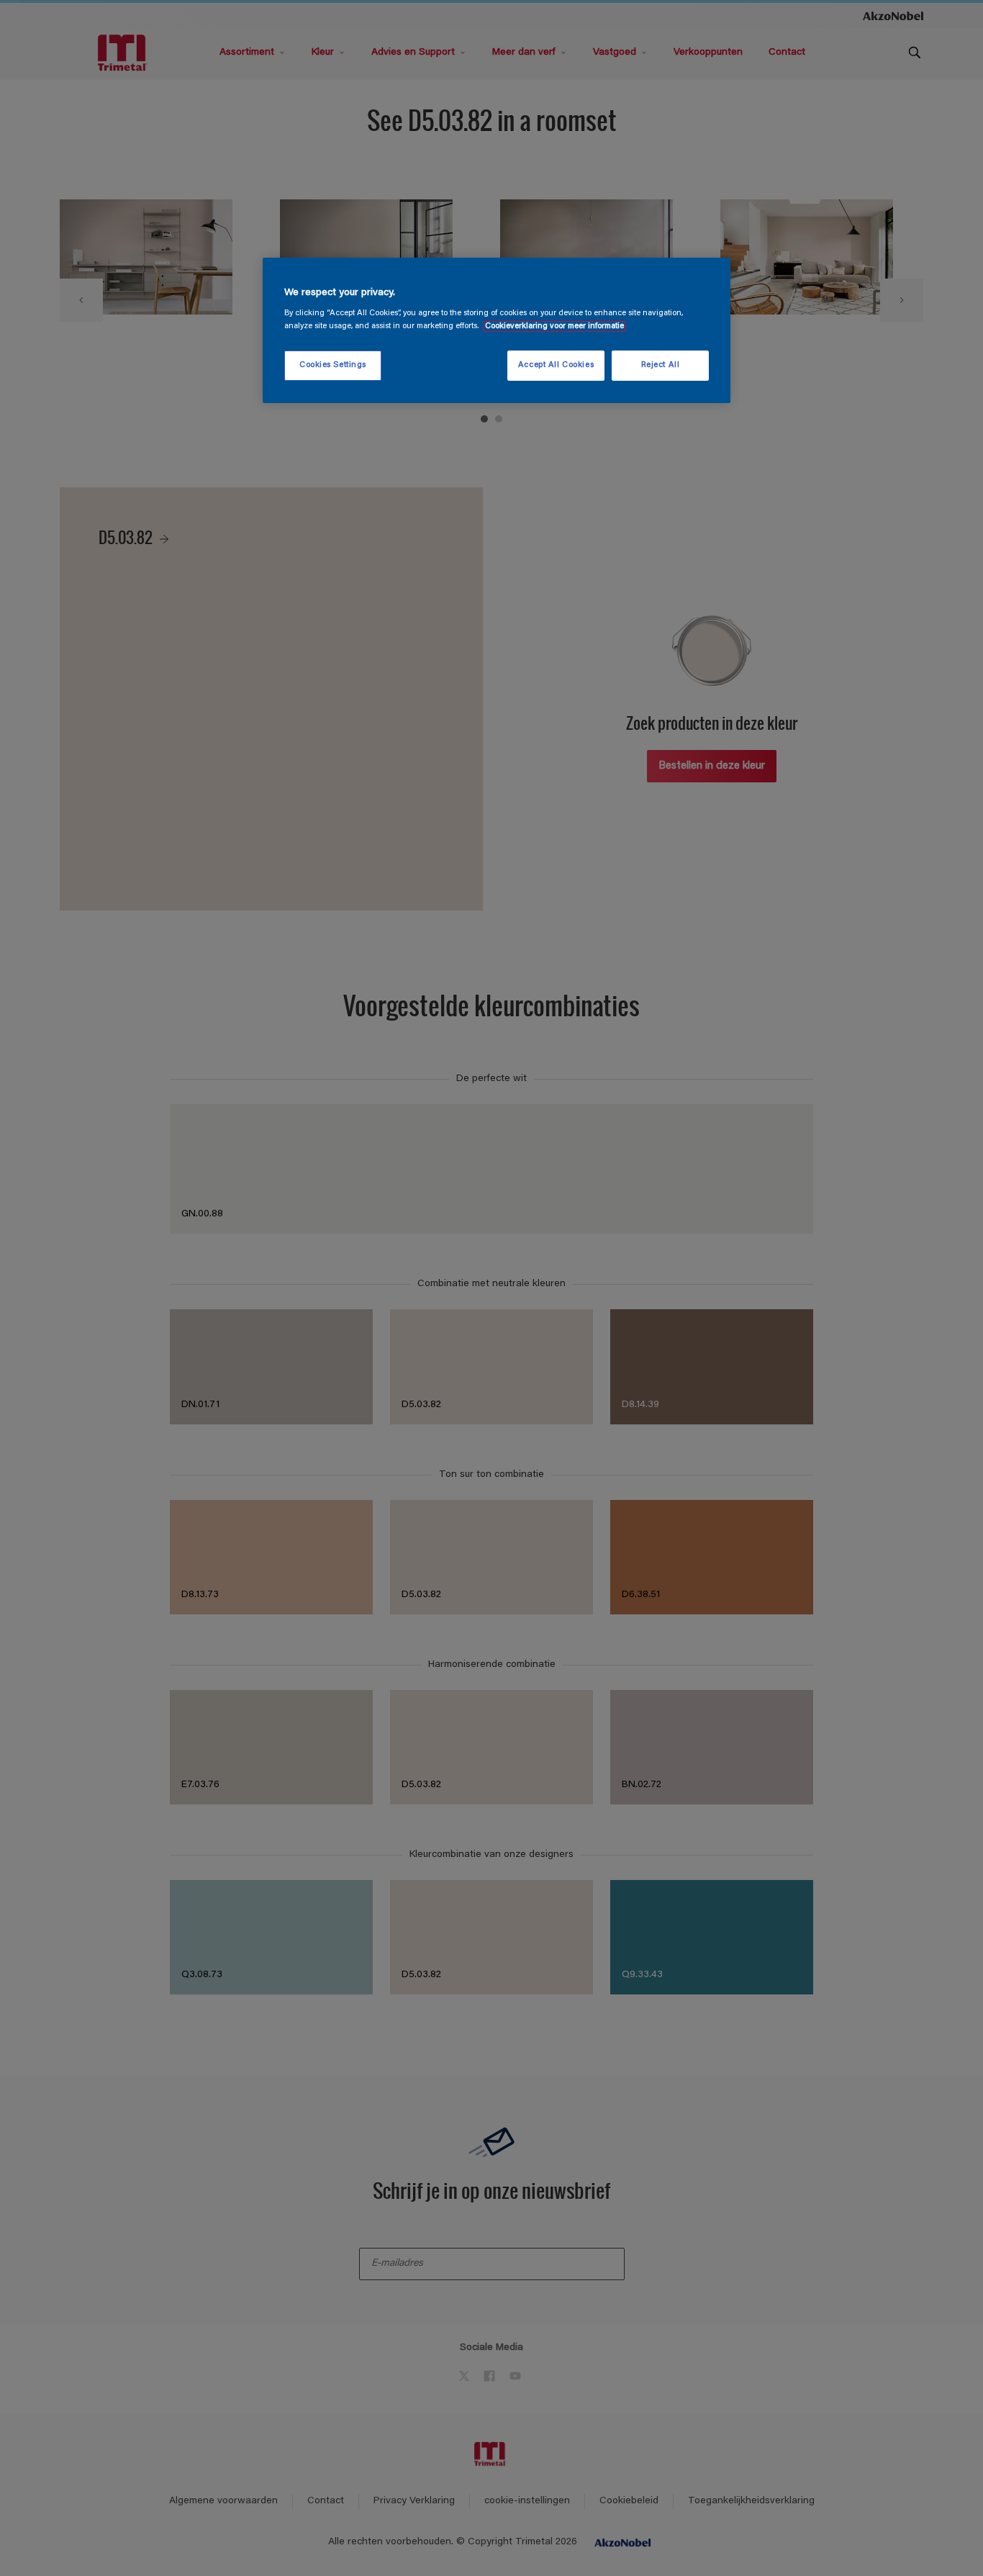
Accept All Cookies (556, 365)
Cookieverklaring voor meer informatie (554, 326)
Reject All (661, 365)
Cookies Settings (333, 365)
